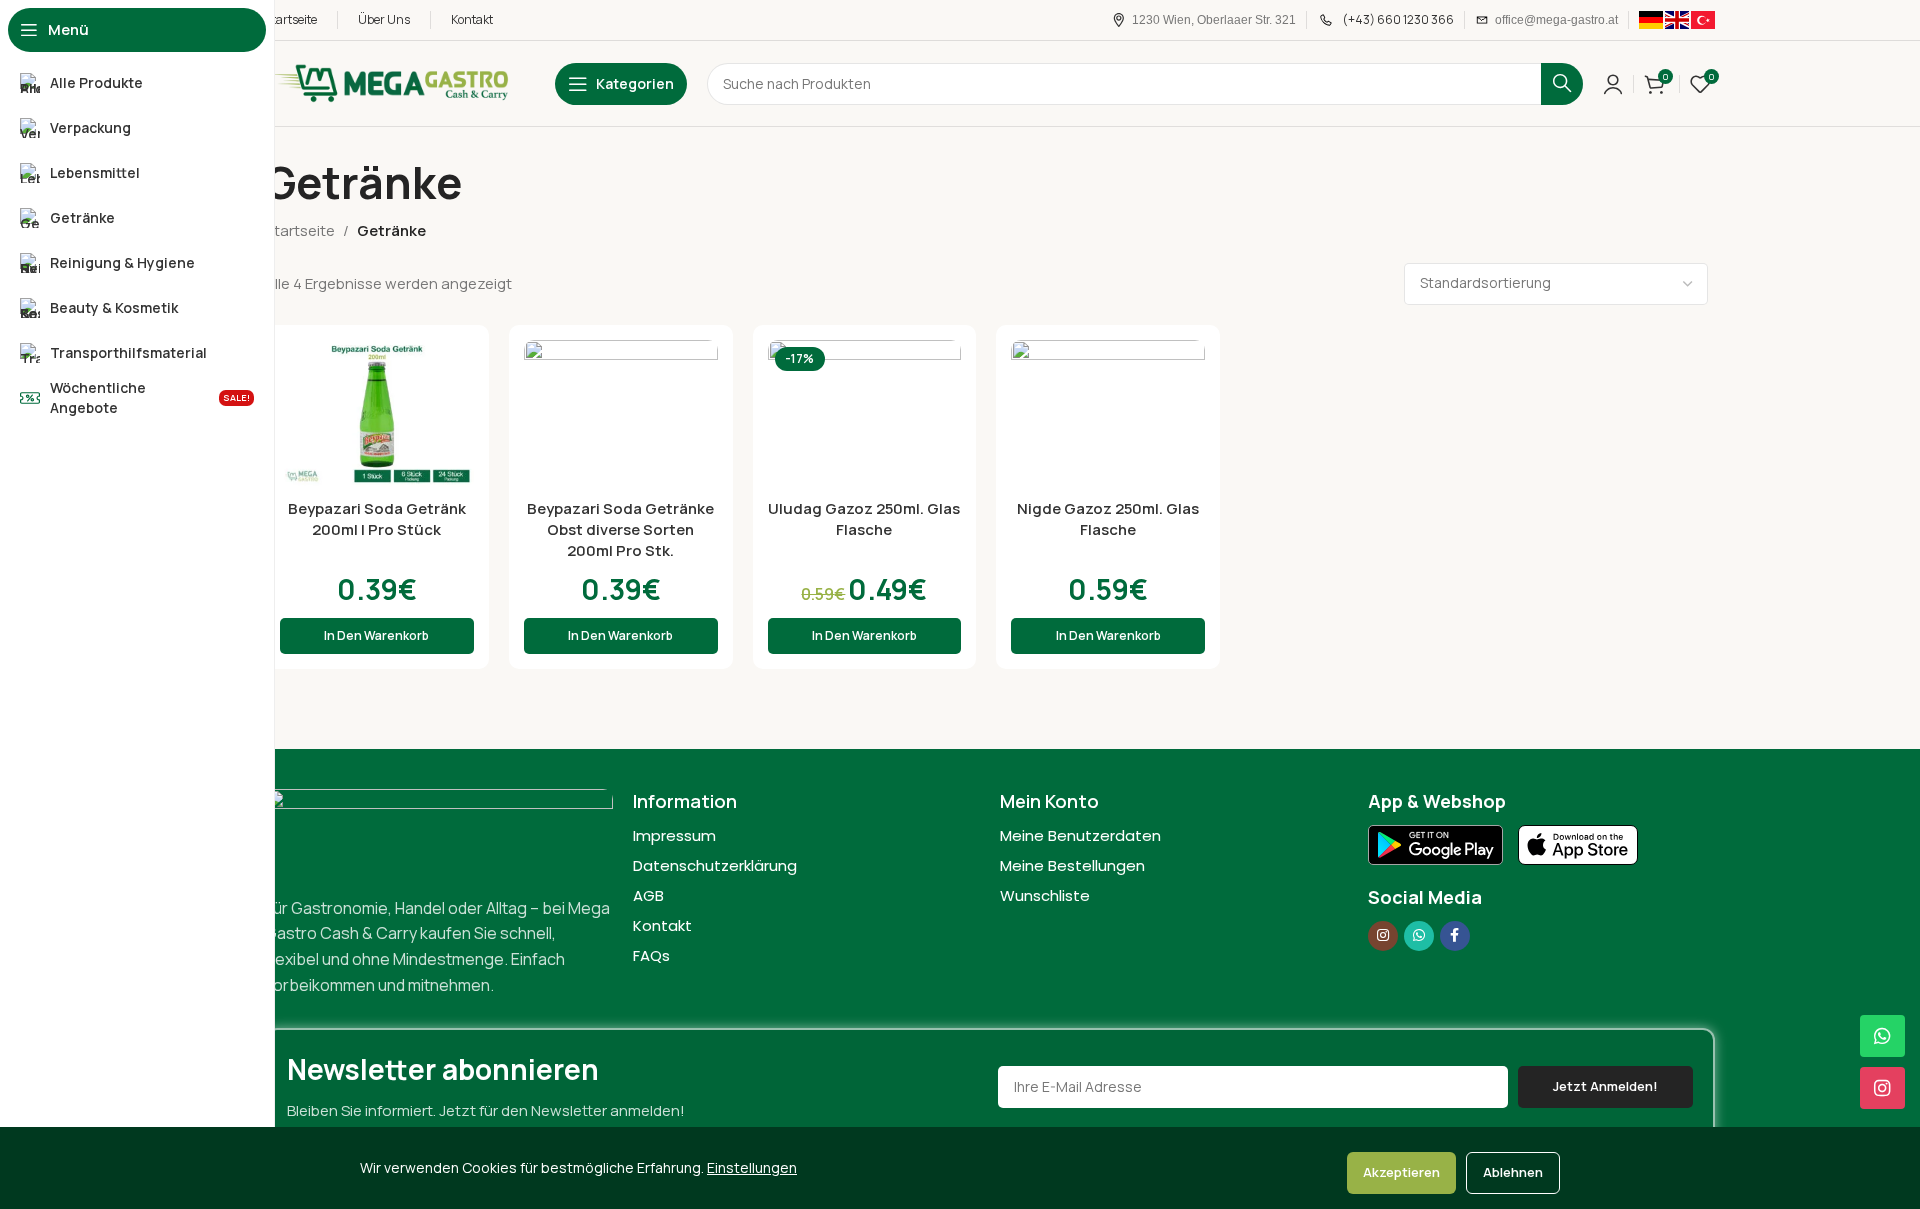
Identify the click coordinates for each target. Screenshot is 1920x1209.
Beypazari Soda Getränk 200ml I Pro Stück (377, 519)
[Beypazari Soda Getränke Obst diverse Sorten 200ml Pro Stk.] (621, 414)
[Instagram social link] (1383, 936)
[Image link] (439, 830)
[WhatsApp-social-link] (1419, 936)
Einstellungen (752, 1167)
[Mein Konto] (1613, 84)
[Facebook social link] (1455, 936)
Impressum (674, 835)
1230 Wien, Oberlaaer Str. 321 (1214, 20)
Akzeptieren (1401, 1172)
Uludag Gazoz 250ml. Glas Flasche (864, 519)
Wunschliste (1045, 895)
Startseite (300, 230)
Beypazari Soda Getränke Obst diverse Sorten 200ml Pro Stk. (620, 529)
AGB (648, 895)
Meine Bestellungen (1072, 865)
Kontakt (662, 925)
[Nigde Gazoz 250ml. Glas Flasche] (1108, 414)
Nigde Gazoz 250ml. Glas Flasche (1108, 519)
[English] (1677, 18)
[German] (1651, 18)
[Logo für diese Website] (390, 82)
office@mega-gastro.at (1556, 20)
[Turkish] (1703, 18)
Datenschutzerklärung (715, 865)
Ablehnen (1513, 1172)
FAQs (651, 955)
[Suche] (1562, 84)
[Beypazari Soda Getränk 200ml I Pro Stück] (377, 414)
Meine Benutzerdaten (1080, 835)
